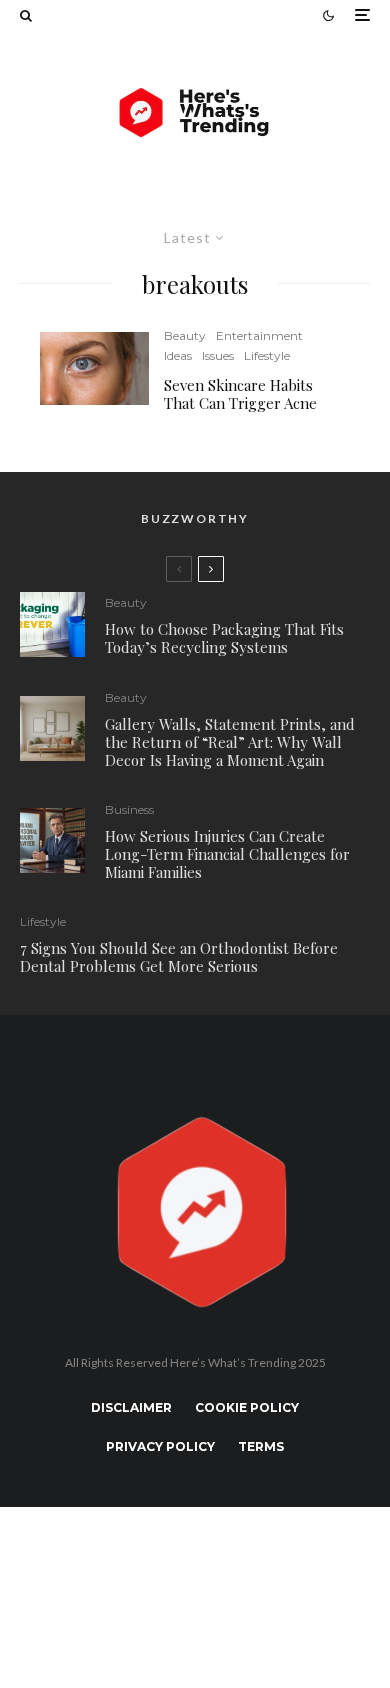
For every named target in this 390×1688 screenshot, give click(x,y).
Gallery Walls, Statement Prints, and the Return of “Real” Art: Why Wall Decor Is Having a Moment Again (230, 742)
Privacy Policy (160, 1446)
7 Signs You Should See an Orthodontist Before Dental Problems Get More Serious (179, 957)
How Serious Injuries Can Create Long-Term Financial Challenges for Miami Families (227, 854)
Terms (261, 1446)
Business (129, 809)
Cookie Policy (247, 1407)
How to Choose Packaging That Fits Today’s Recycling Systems (224, 638)
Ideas (178, 355)
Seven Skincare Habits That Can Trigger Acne (240, 394)
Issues (218, 355)
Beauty (185, 335)
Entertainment (259, 335)
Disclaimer (131, 1407)
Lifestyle (267, 355)
